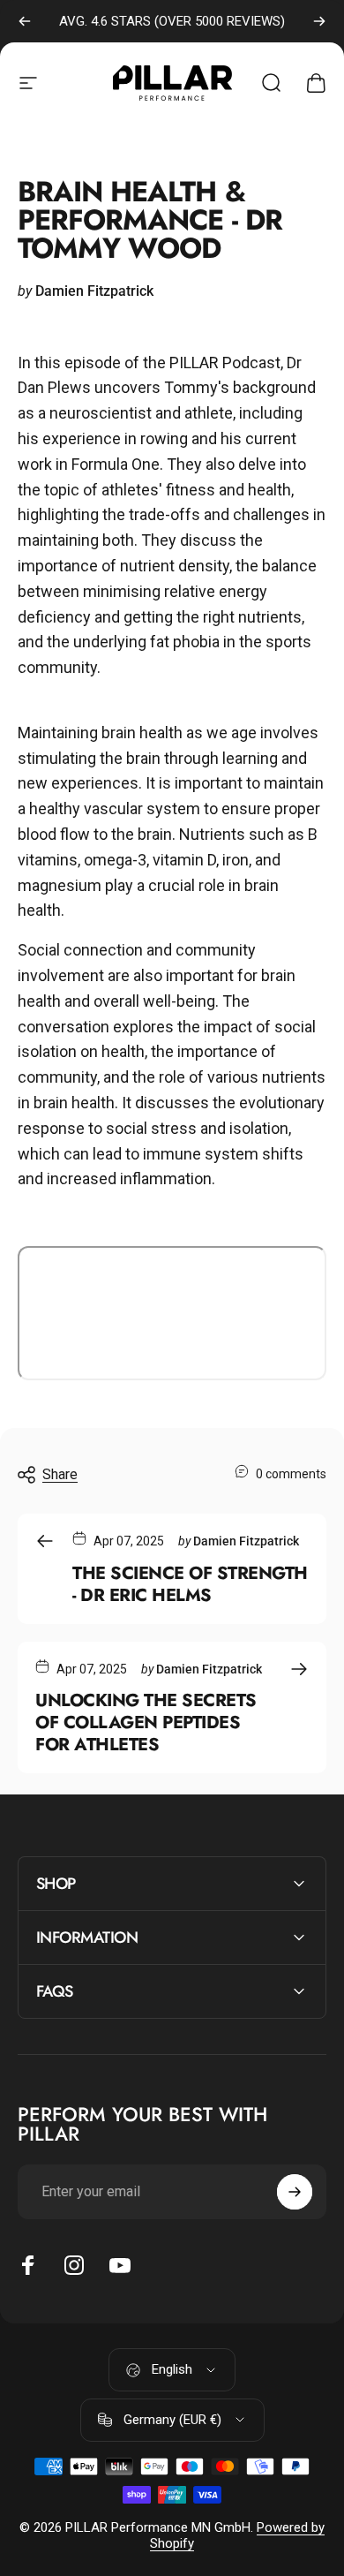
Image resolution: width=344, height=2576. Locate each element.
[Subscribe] (295, 2192)
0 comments (291, 1474)
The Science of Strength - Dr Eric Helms (190, 1584)
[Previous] (25, 21)
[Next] (319, 21)
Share (60, 1474)
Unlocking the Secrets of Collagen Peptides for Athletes (146, 1722)
